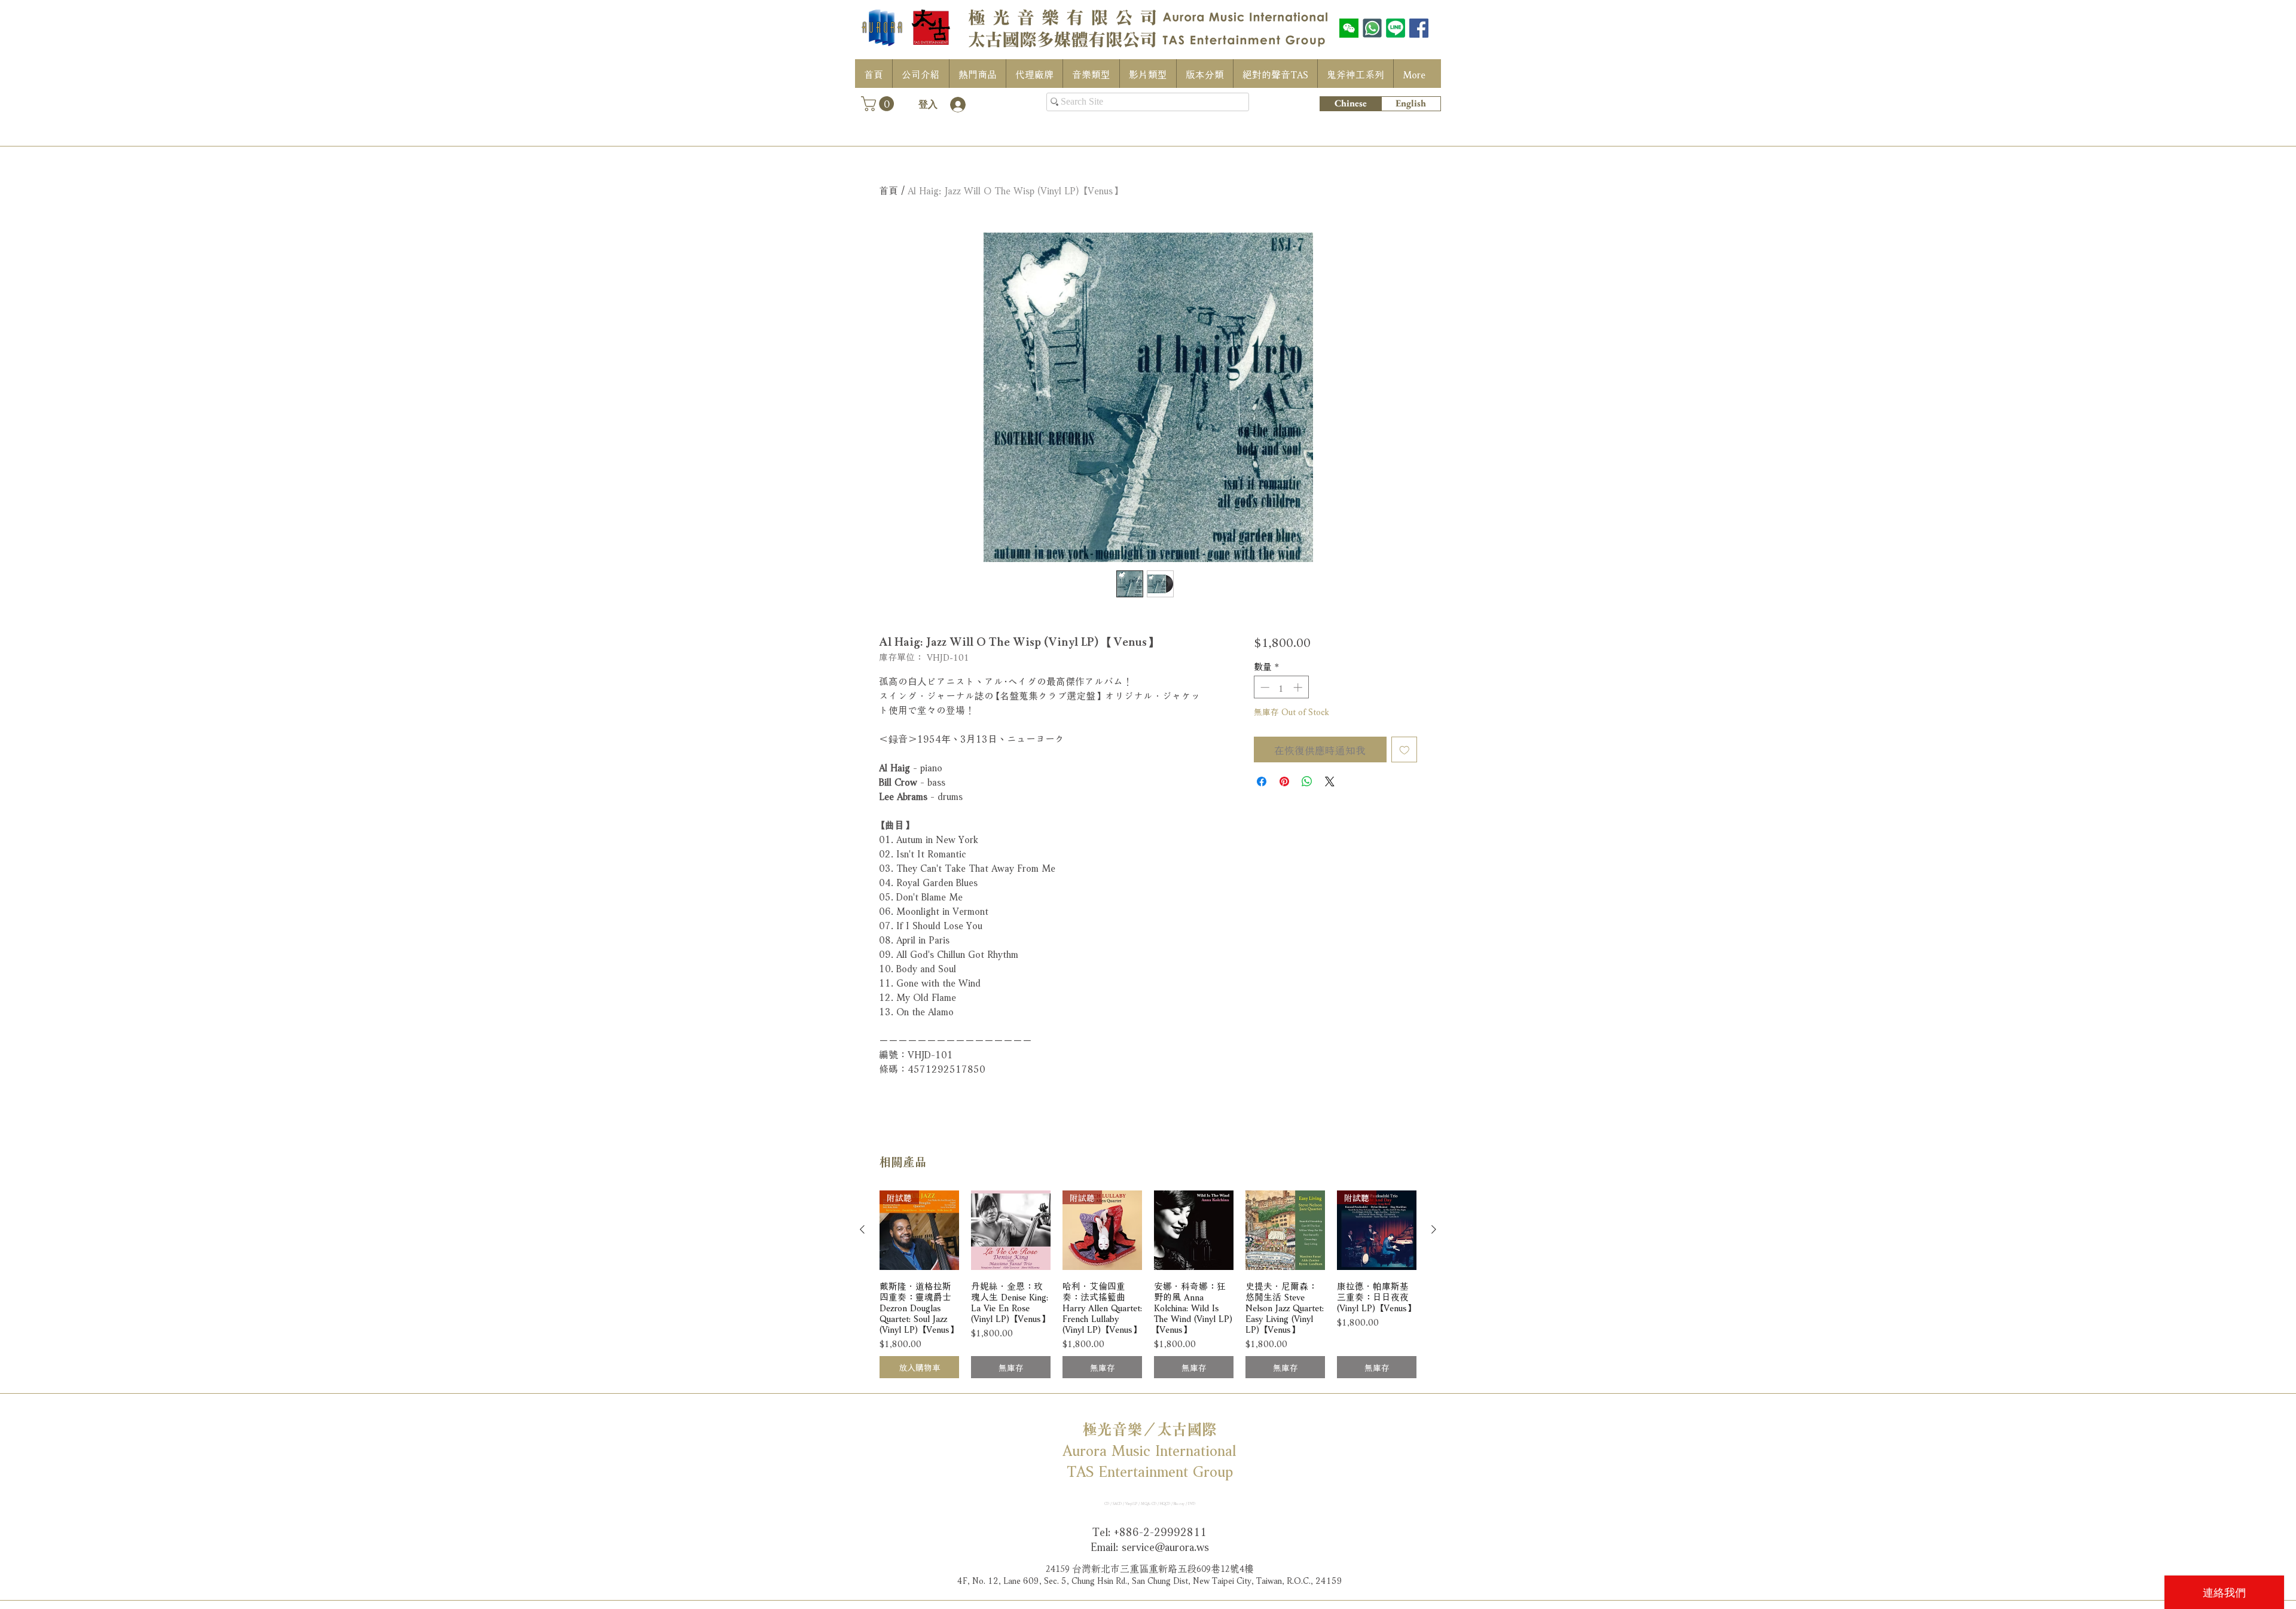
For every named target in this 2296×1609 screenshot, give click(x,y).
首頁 (889, 189)
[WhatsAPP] (1372, 28)
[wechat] (1349, 28)
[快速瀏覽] (1011, 1230)
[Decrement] (1264, 687)
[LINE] (1396, 28)
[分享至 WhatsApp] (1307, 781)
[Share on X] (1330, 781)
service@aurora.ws (1165, 1546)
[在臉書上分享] (1262, 781)
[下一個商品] (1434, 1229)
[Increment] (1299, 687)
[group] (1148, 1285)
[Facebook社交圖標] (1419, 28)
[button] (879, 104)
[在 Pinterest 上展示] (1284, 781)
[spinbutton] (1281, 687)
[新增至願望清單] (1405, 750)
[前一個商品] (862, 1229)
